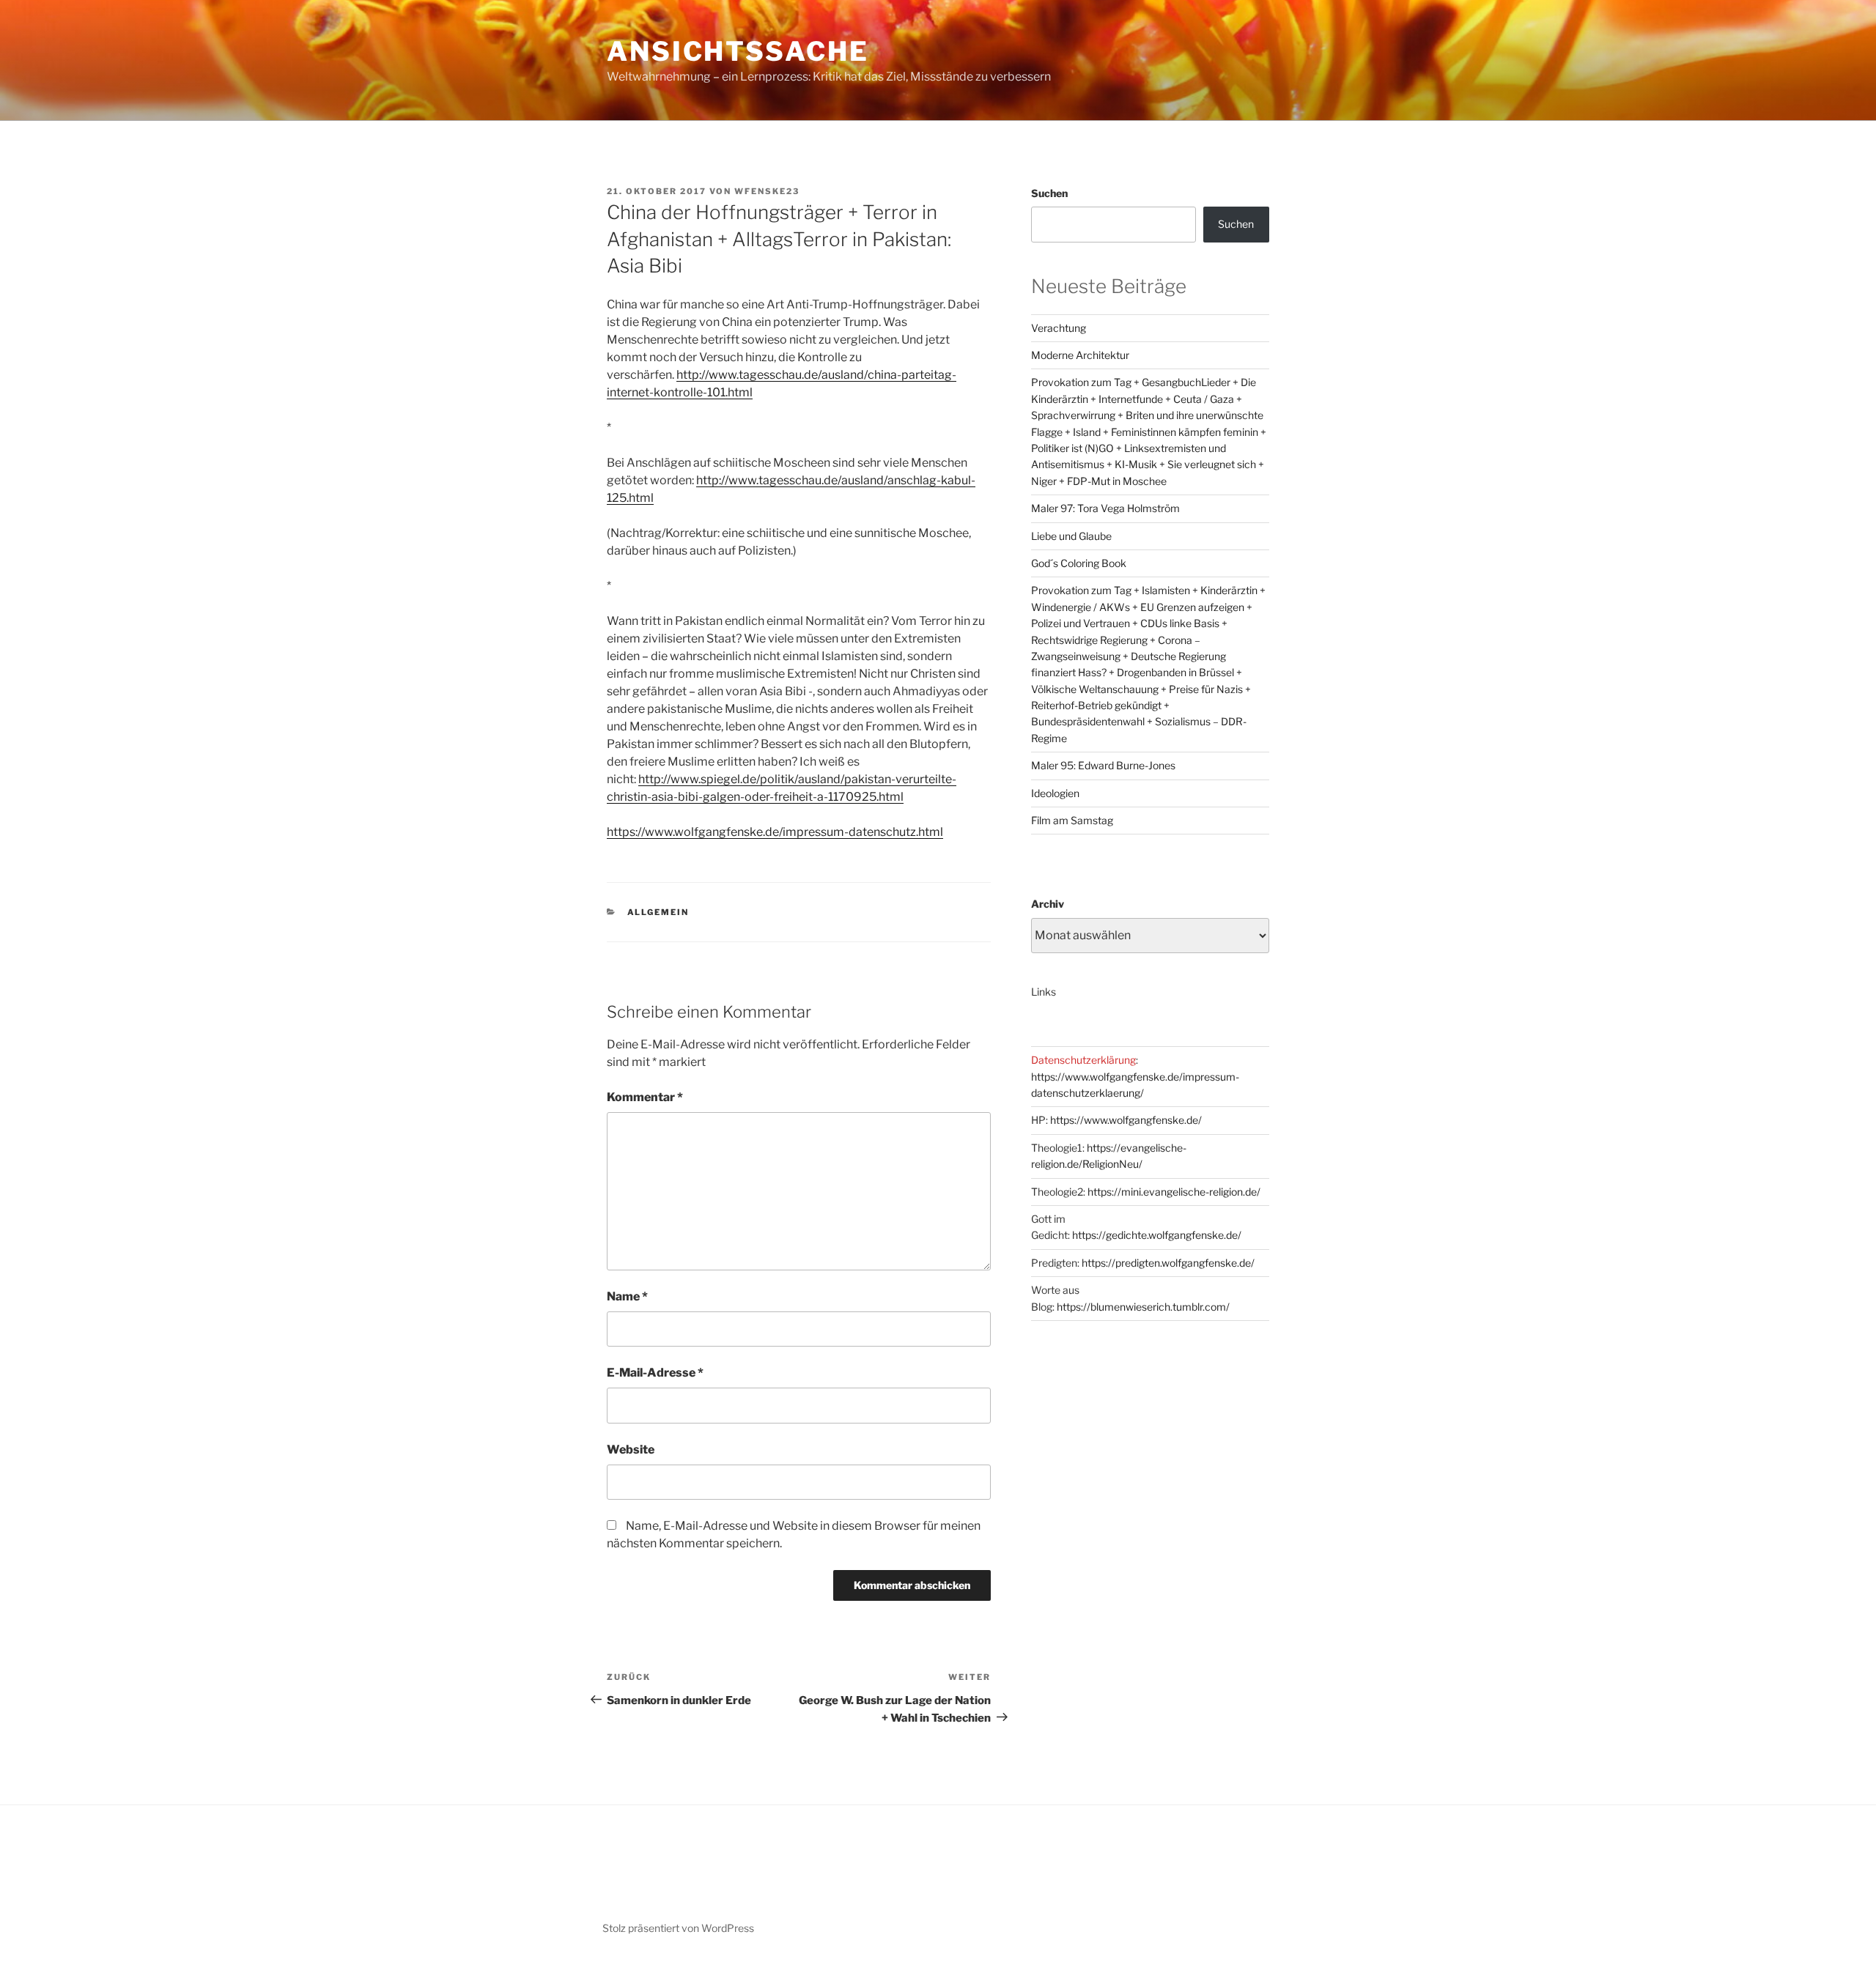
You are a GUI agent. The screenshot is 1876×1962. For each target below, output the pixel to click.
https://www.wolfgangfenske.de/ (1126, 1120)
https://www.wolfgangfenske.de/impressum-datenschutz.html (775, 832)
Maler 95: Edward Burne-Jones (1103, 765)
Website (631, 1450)
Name (627, 1296)
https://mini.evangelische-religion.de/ (1174, 1192)
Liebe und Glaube (1071, 536)
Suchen (1049, 193)
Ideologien (1055, 793)
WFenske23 (767, 191)
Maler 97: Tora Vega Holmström (1105, 508)
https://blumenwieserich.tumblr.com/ (1143, 1307)
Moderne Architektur (1080, 355)
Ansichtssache (738, 51)
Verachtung (1059, 328)
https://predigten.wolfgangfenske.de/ (1168, 1263)
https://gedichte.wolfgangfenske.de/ (1157, 1235)
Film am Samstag (1072, 820)
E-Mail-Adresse (655, 1373)
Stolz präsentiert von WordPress (678, 1928)
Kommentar (645, 1097)
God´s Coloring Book (1079, 563)
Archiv (1048, 904)
